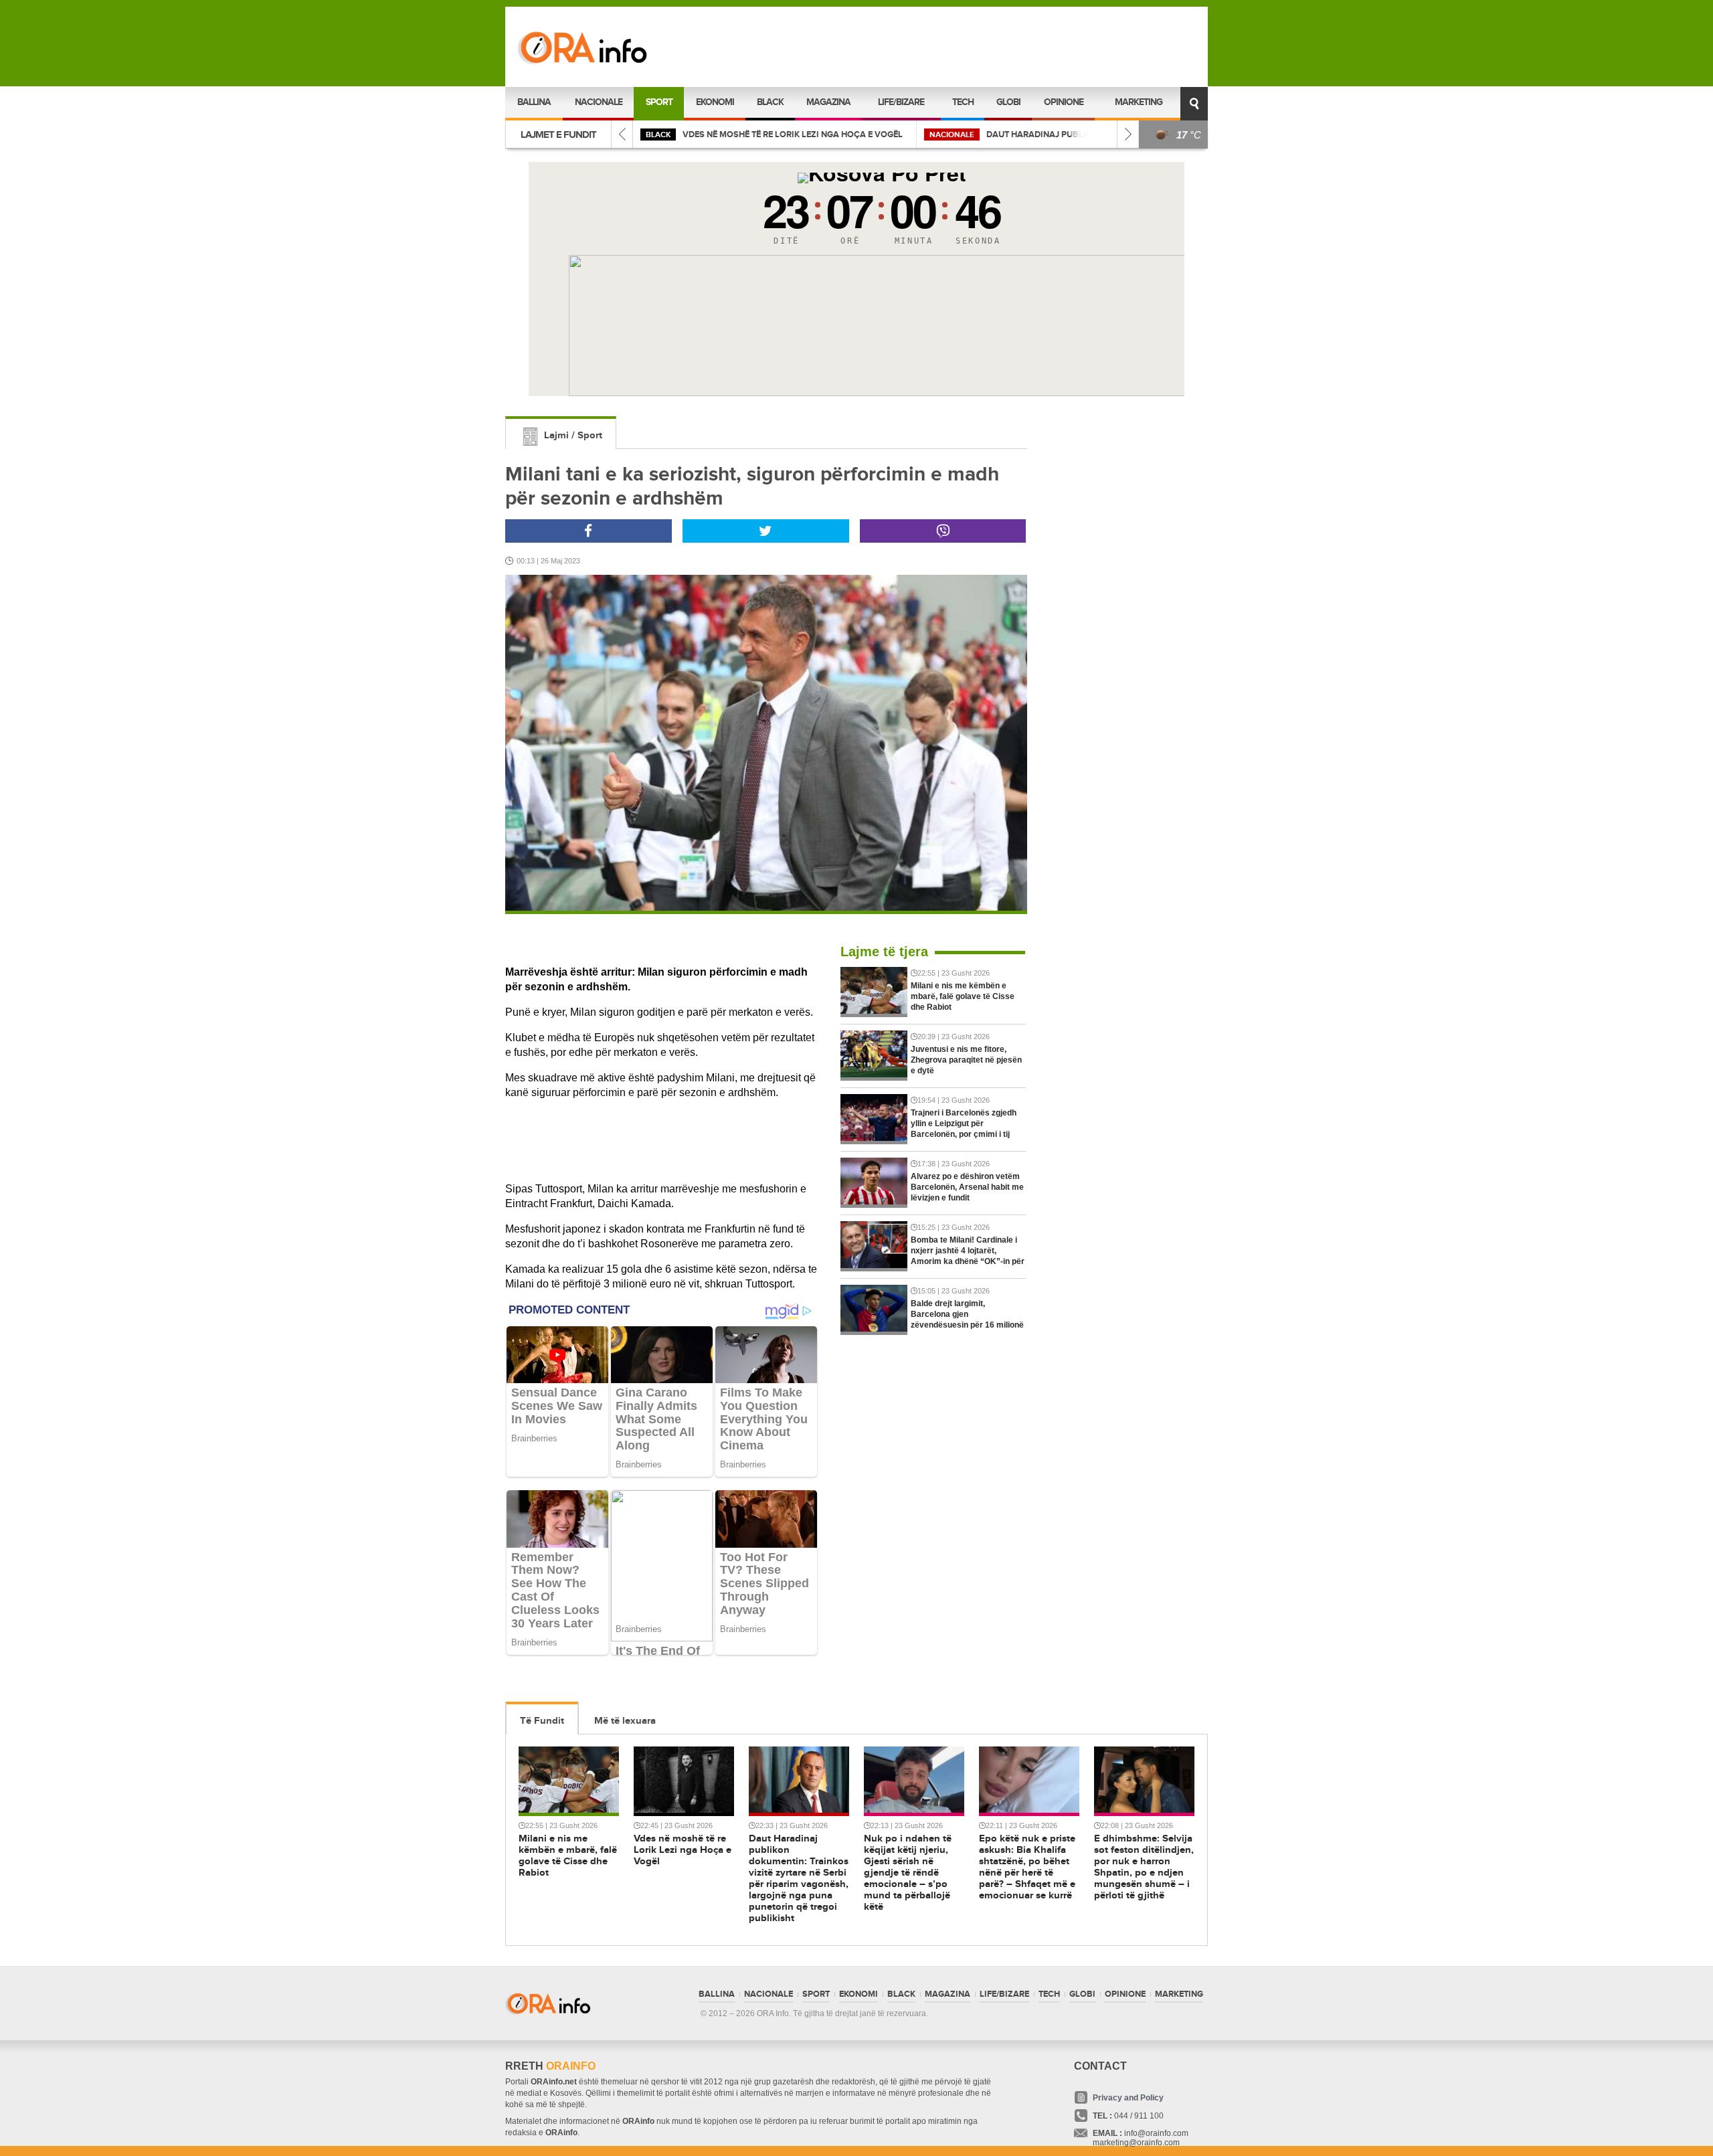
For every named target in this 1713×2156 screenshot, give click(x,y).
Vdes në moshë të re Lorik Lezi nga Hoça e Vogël (793, 134)
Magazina (828, 102)
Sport (659, 102)
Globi (1008, 102)
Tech (963, 102)
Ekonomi (715, 102)
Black (770, 102)
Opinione (1064, 102)
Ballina (534, 102)
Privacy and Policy (1128, 2098)
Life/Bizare (901, 102)
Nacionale (599, 102)
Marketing (1139, 102)
